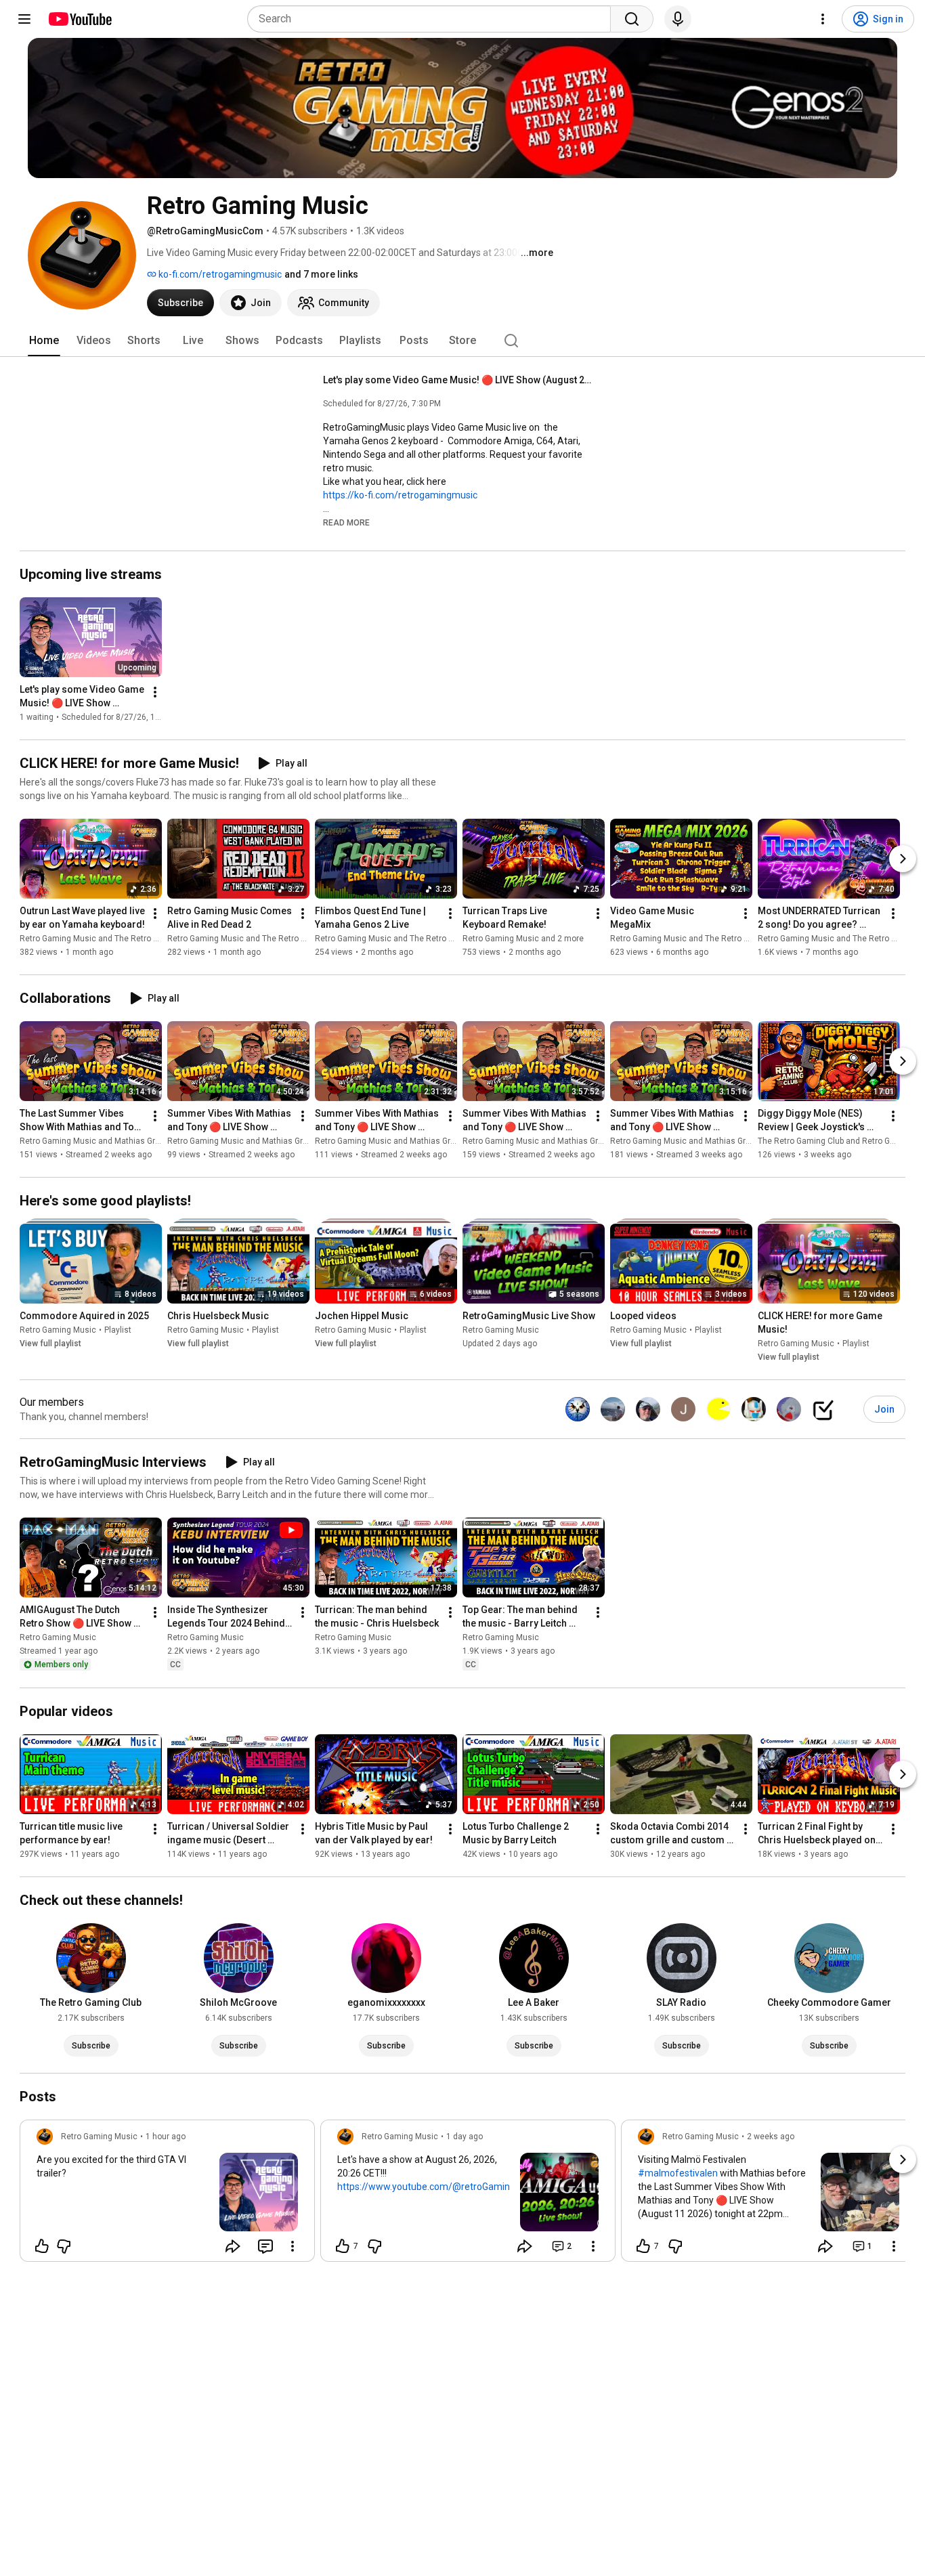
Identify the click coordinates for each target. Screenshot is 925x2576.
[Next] (903, 859)
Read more (346, 523)
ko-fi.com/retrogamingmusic (219, 274)
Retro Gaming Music (58, 1330)
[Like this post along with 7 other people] (343, 2246)
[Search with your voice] (678, 19)
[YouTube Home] (80, 19)
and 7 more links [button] (321, 274)
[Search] (632, 19)
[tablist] (462, 341)
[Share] (233, 2246)
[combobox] (433, 19)
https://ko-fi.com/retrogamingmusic (400, 495)
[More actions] (155, 692)
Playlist (118, 1330)
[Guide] (24, 19)
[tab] (44, 341)
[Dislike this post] (64, 2246)
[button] (346, 522)
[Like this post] (42, 2246)
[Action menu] (293, 2246)
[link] (167, 2195)
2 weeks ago (771, 2137)
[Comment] (265, 2246)
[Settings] (823, 19)
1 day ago (465, 2137)
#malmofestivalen (678, 2173)
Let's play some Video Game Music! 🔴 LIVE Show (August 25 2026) (459, 380)
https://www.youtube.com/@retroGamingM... (433, 2187)
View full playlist (50, 1344)
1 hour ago (166, 2137)
